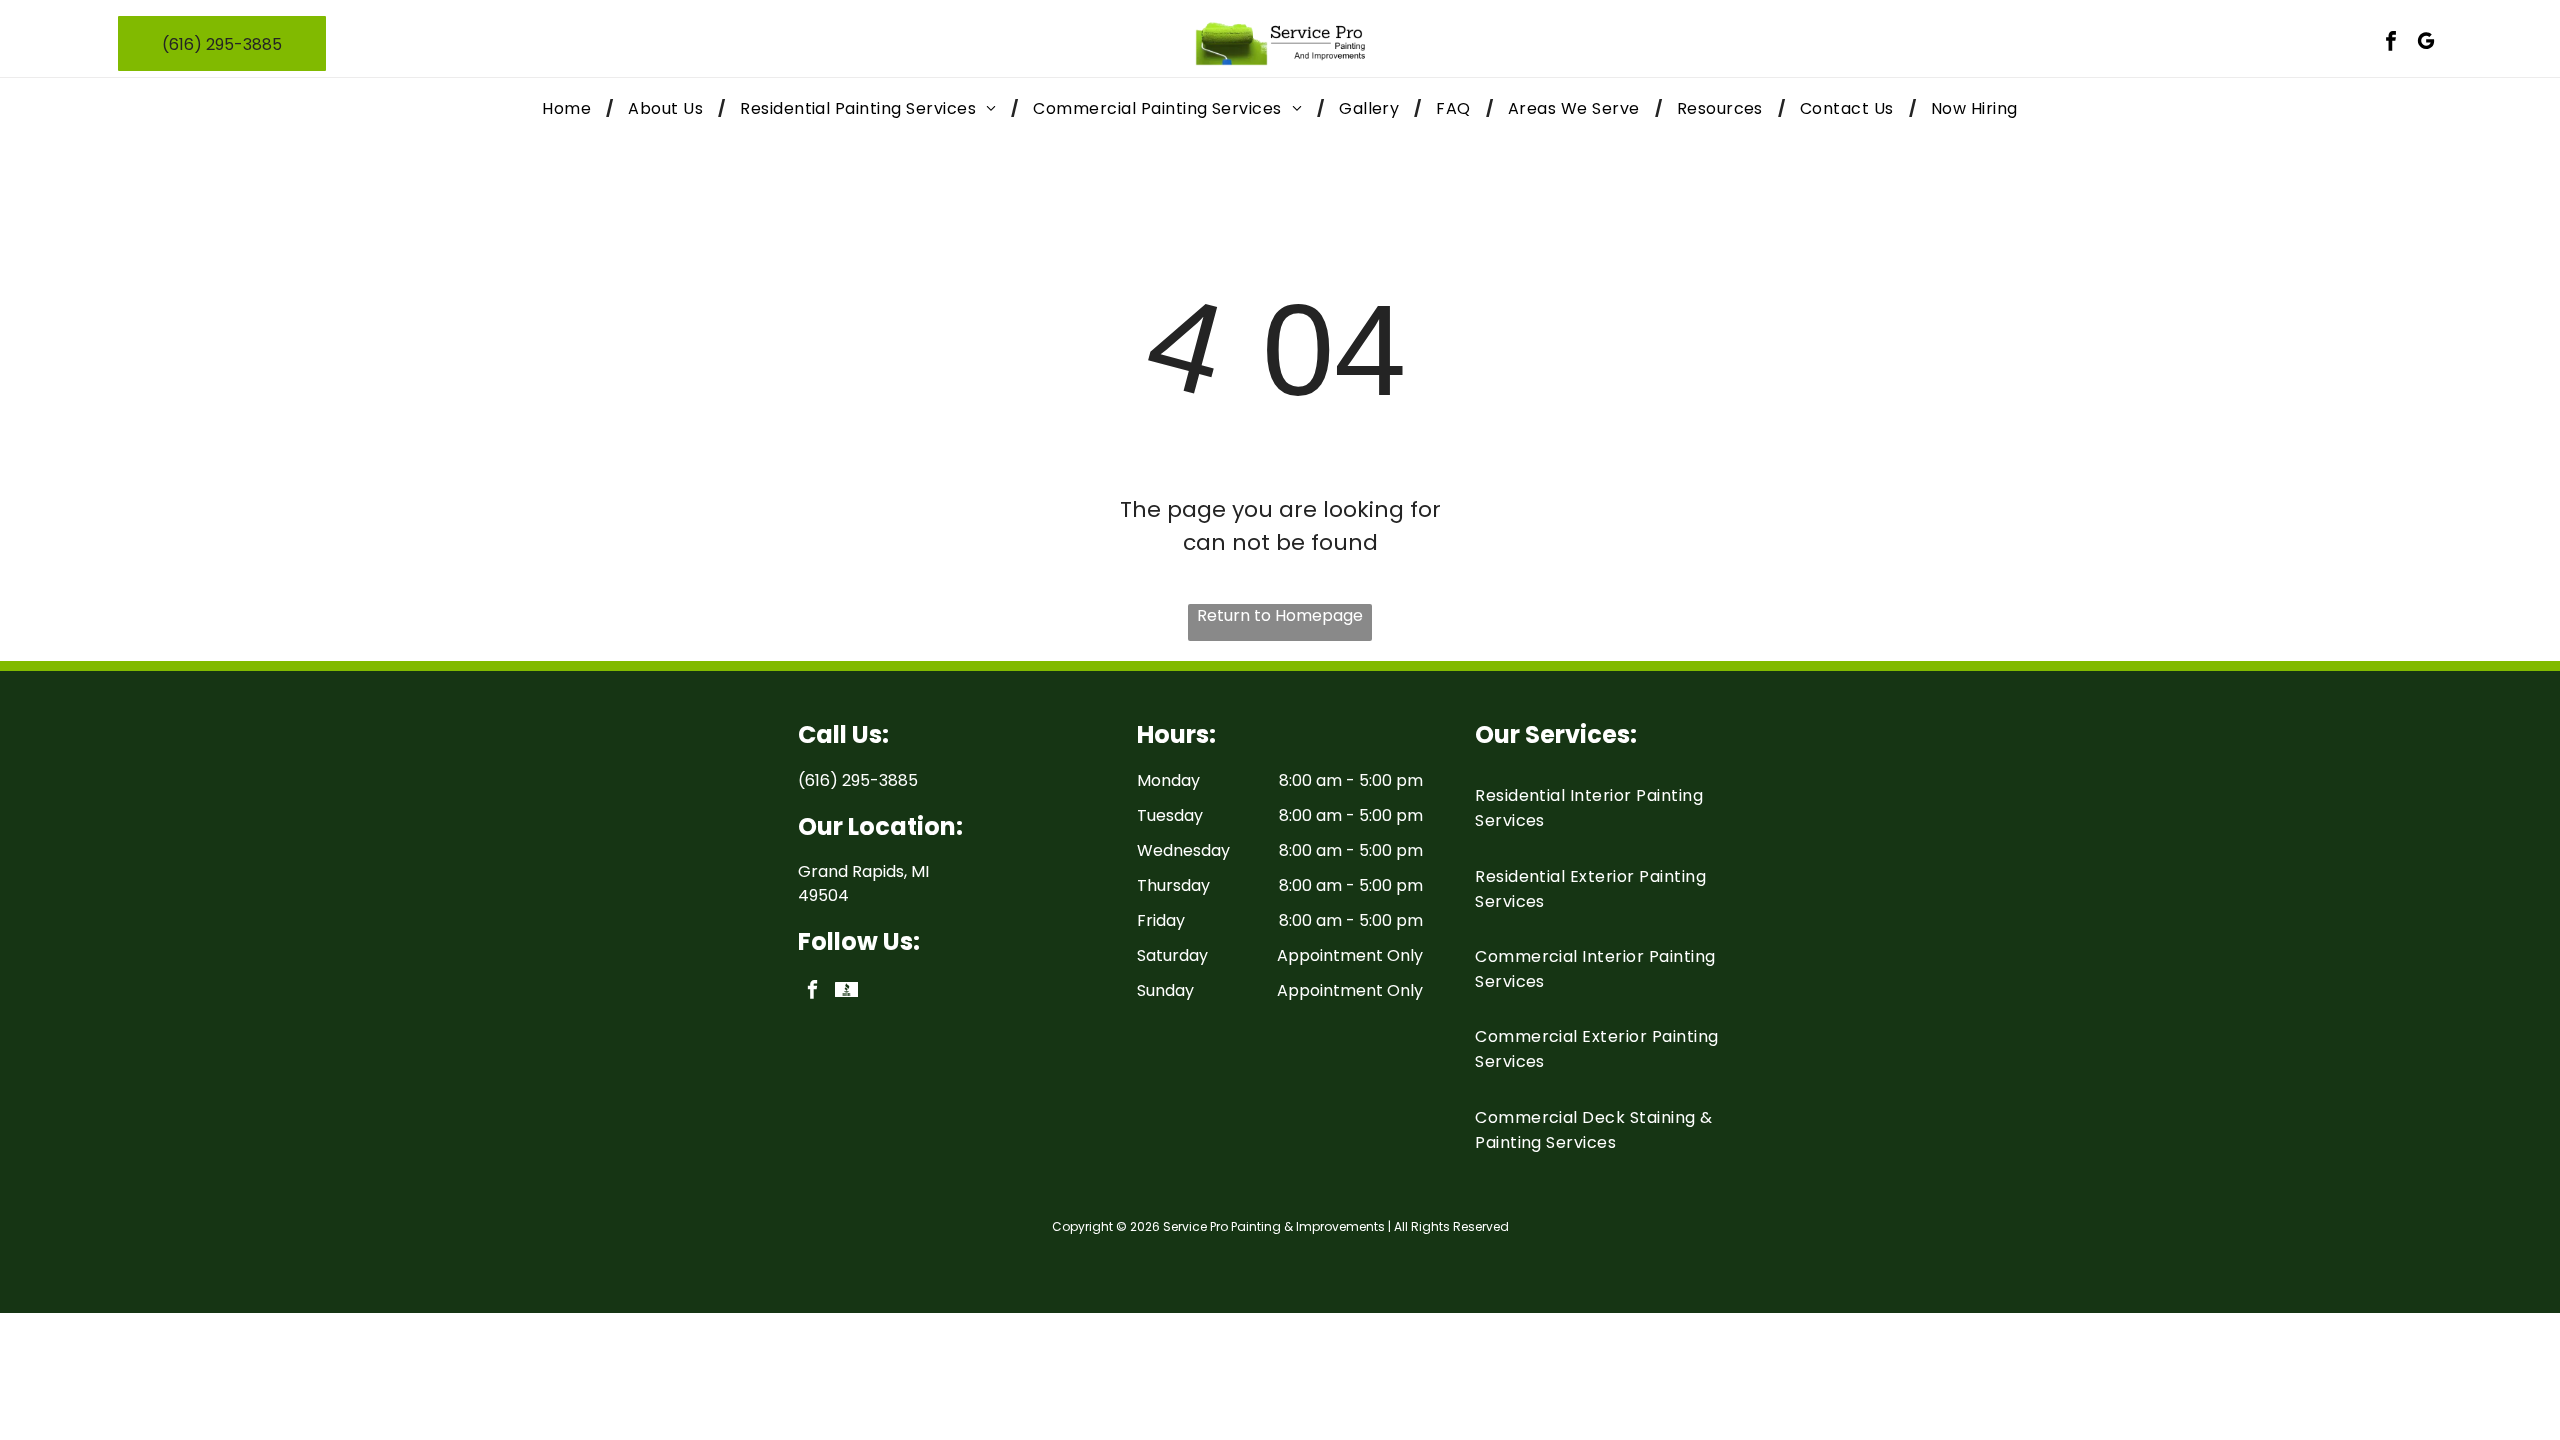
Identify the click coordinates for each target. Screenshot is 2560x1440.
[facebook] (2391, 43)
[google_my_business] (2426, 43)
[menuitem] (570, 108)
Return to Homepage (1280, 615)
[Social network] (846, 992)
